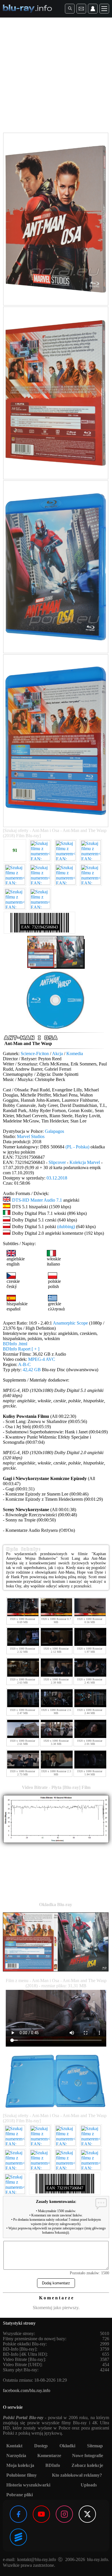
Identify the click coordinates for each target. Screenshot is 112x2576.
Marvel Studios (31, 1136)
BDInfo (53, 2465)
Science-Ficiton (35, 1054)
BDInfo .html (15, 1344)
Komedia (75, 1054)
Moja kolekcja (20, 2465)
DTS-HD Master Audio (34, 1200)
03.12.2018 (57, 1178)
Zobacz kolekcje (87, 2465)
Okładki (67, 2446)
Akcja (57, 1054)
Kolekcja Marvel (85, 1162)
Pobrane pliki (20, 2495)
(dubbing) (66, 1227)
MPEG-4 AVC (42, 1359)
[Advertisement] (56, 76)
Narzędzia (16, 2456)
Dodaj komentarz (56, 2283)
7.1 (59, 1200)
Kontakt (14, 2446)
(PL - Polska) (77, 1147)
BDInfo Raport (21, 1349)
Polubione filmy (22, 2475)
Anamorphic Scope (70, 1323)
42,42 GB (32, 1370)
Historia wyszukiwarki (28, 2485)
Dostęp (41, 2446)
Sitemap (95, 2446)
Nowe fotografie (88, 2456)
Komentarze (49, 2456)
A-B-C (24, 1364)
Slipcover (57, 1162)
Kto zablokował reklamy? (77, 2475)
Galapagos (54, 1131)
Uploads (89, 2485)
